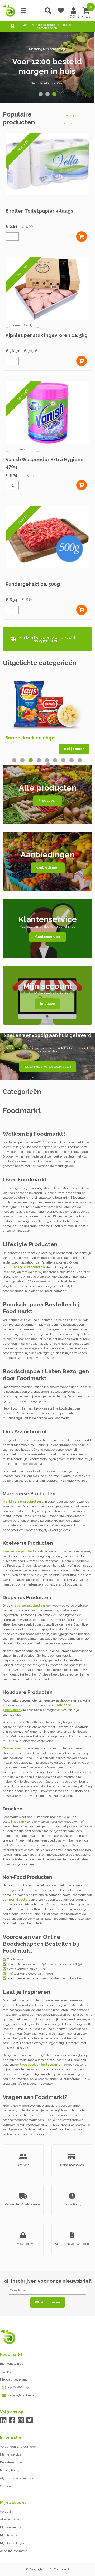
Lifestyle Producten (28, 1267)
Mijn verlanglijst (11, 2527)
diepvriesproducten (28, 1606)
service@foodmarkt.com (25, 2395)
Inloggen (48, 1004)
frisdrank (18, 1822)
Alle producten (11, 2519)
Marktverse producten (22, 1502)
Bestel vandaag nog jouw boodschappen (48, 1067)
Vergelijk (6, 2512)
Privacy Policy (10, 2470)
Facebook (28, 2065)
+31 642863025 (18, 2387)
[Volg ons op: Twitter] (29, 2420)
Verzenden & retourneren (18, 2447)
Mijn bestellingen (13, 2543)
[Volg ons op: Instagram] (21, 2420)
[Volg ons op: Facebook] (12, 2420)
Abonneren (51, 2302)
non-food (17, 1900)
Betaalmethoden (12, 2462)
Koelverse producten (21, 1551)
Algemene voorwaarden (17, 2478)
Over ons (6, 2486)
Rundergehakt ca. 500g (33, 584)
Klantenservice (47, 937)
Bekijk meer (74, 749)
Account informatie (14, 2551)
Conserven (12, 1748)
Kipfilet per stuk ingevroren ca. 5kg (47, 335)
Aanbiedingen (48, 868)
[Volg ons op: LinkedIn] (3, 2420)
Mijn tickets (8, 2535)
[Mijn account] (73, 11)
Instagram (49, 2065)
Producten (47, 801)
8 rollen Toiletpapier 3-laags (39, 211)
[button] (41, 94)
